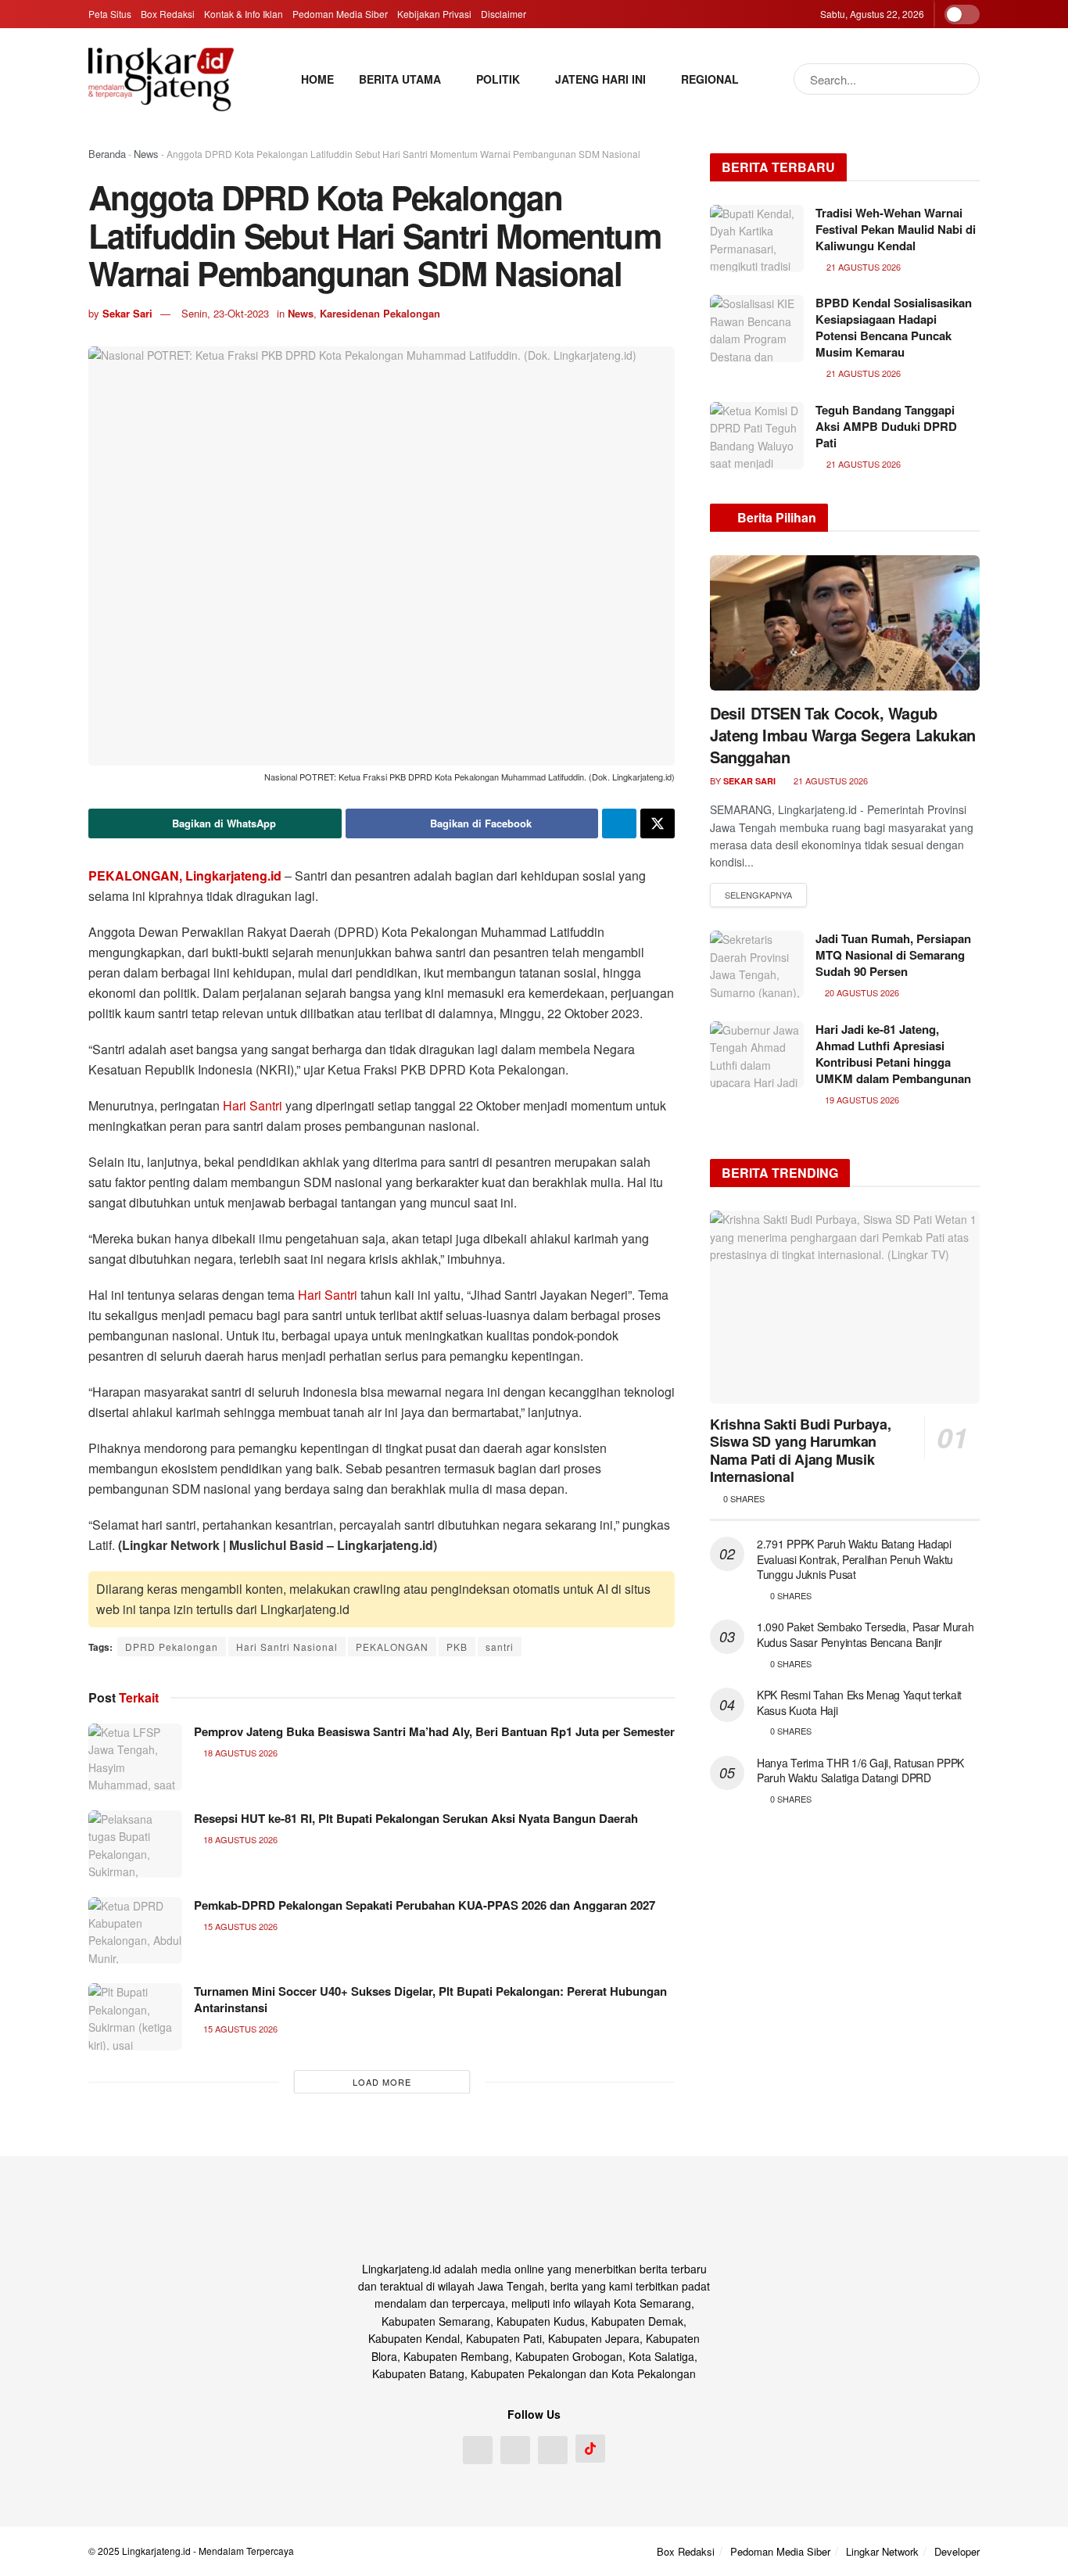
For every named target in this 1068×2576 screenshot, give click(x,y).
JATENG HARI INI (600, 79)
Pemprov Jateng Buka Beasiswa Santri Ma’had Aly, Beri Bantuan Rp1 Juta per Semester (434, 1731)
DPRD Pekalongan (172, 1647)
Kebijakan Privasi (434, 14)
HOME (317, 79)
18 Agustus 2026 (239, 1753)
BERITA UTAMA (400, 79)
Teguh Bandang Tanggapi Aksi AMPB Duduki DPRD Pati (886, 426)
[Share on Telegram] (619, 823)
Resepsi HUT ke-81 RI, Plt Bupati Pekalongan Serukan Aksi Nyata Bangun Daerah (416, 1818)
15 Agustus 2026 (239, 1926)
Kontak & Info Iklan (244, 14)
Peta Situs (110, 14)
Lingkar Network (882, 2551)
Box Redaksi (168, 14)
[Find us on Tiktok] (590, 2449)
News (146, 154)
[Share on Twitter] (658, 823)
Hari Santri (253, 1105)
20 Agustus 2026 (861, 992)
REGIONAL (710, 79)
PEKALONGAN (392, 1647)
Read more (758, 895)
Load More (382, 2082)
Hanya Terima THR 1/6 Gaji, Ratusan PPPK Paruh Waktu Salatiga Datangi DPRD (860, 1771)
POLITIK (498, 79)
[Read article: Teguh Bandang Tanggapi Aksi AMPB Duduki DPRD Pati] (757, 436)
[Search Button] (964, 79)
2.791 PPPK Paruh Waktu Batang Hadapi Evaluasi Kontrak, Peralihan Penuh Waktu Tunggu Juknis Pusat (855, 1559)
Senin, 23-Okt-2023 (225, 313)
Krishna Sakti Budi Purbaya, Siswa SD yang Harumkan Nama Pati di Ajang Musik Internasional (800, 1451)
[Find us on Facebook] (478, 2450)
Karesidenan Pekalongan (380, 313)
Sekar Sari (127, 313)
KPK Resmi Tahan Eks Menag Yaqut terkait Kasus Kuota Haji (859, 1702)
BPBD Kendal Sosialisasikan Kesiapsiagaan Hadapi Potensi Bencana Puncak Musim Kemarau (894, 327)
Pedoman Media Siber (340, 14)
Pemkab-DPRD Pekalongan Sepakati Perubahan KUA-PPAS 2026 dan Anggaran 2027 (425, 1905)
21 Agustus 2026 (830, 780)
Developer (957, 2551)
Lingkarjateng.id (156, 2551)
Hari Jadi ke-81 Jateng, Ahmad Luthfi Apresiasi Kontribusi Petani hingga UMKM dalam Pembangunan (893, 1054)
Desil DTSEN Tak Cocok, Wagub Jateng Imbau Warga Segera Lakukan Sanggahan (843, 735)
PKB (457, 1647)
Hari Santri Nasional (287, 1647)
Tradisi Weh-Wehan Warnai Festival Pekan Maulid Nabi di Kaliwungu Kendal (896, 229)
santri (500, 1647)
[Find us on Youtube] (553, 2450)
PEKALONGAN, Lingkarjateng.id (185, 875)
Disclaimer (504, 14)
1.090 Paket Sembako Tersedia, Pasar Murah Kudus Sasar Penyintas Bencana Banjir (866, 1634)
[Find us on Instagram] (515, 2450)
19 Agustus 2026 (861, 1100)
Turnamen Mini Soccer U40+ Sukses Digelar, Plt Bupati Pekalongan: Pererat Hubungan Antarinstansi (430, 1999)
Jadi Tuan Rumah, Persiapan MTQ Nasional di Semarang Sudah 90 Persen (893, 955)
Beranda (107, 154)
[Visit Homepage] (161, 79)
